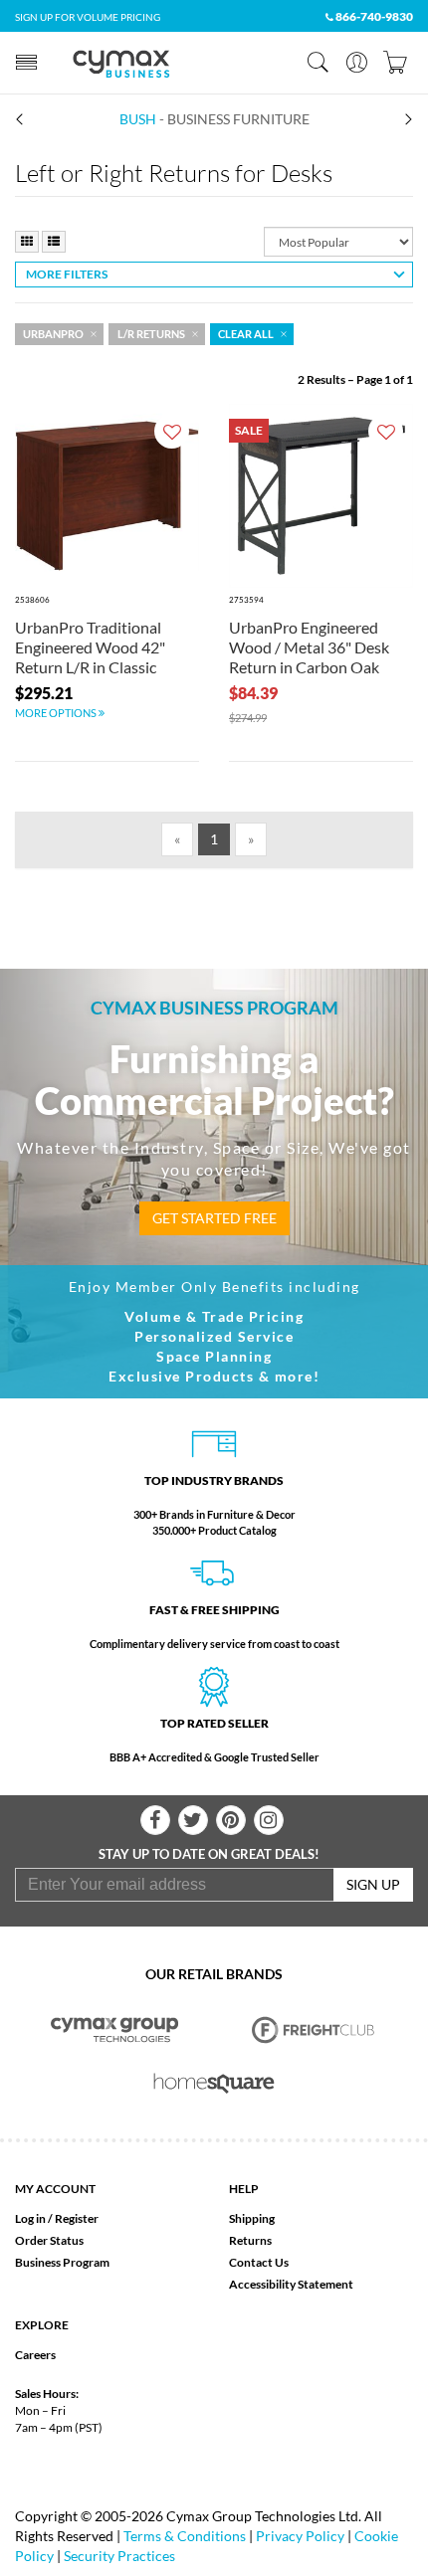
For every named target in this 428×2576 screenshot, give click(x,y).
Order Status (49, 2240)
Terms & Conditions (185, 2536)
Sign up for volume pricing (88, 17)
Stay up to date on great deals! (209, 1854)
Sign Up (373, 1884)
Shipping (252, 2218)
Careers (35, 2355)
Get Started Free (214, 1218)
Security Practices (119, 2556)
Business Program (62, 2262)
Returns (250, 2240)
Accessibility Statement (291, 2284)
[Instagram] (269, 1820)
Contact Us (259, 2262)
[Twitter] (193, 1820)
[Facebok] (155, 1820)
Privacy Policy (300, 2536)
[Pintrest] (231, 1820)
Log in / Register (57, 2218)
